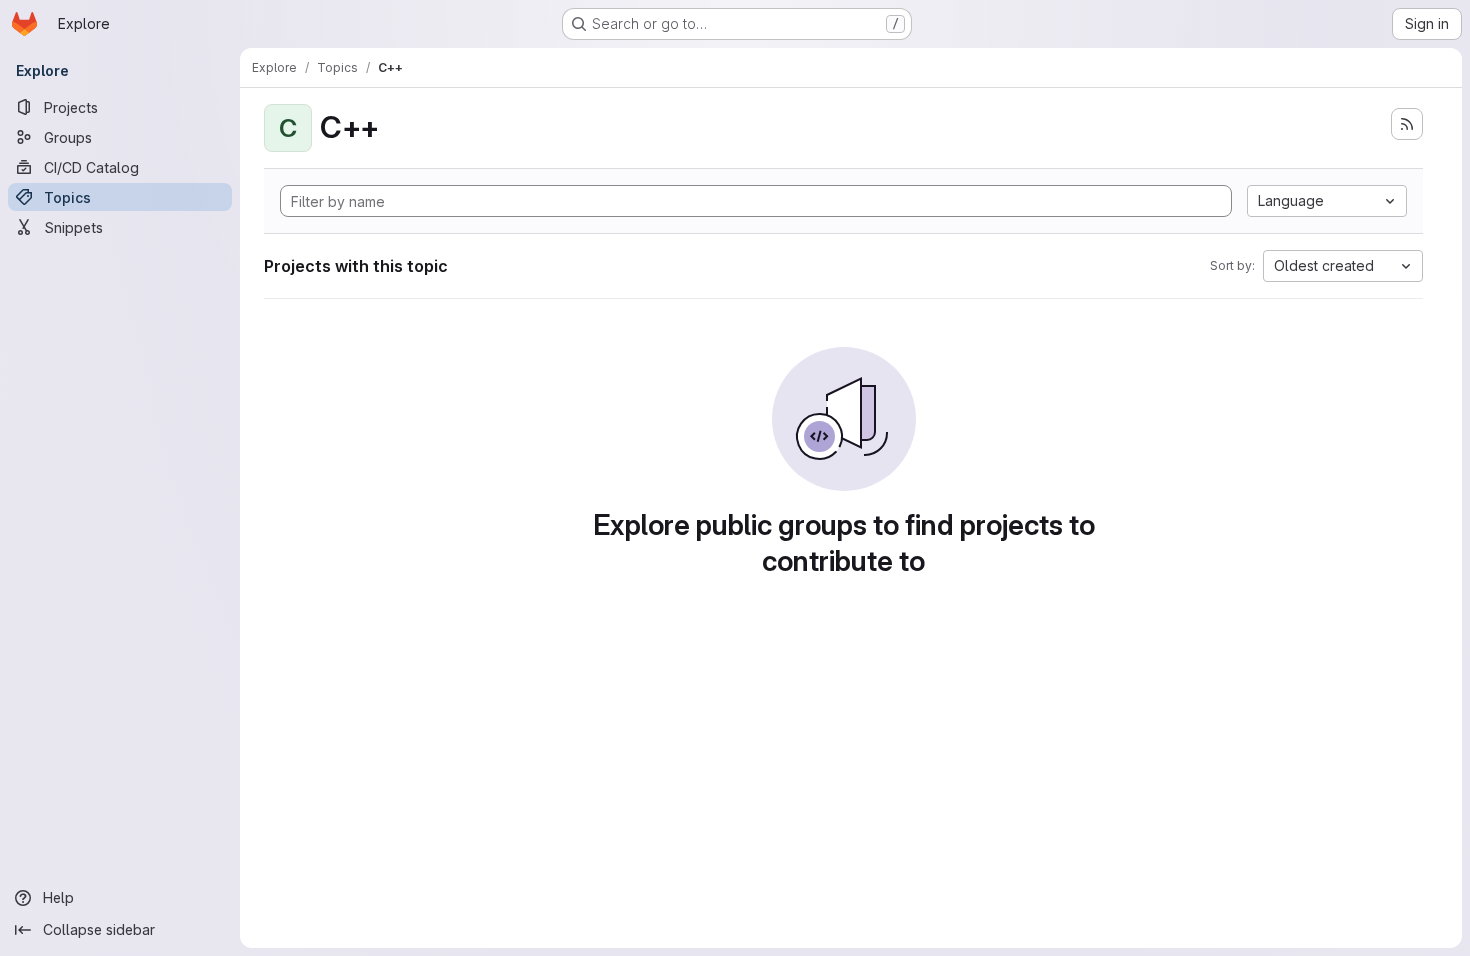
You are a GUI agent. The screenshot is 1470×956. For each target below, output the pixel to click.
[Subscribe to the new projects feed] (1407, 124)
